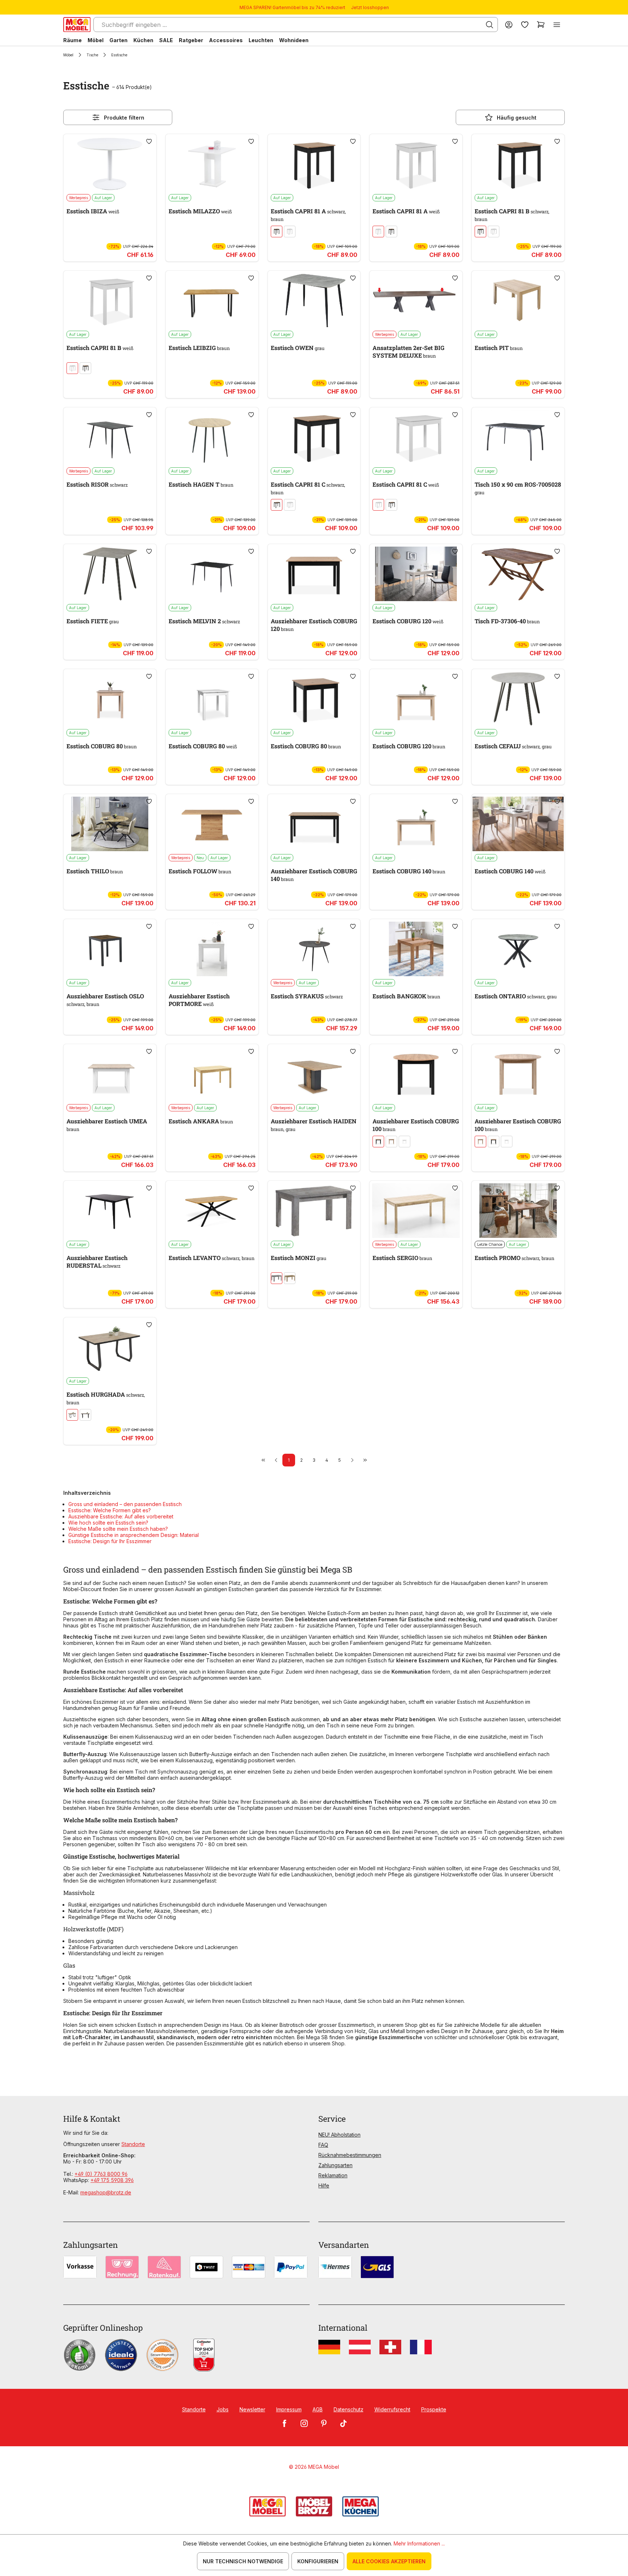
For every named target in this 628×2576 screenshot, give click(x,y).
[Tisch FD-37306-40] (518, 574)
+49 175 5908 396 (112, 2180)
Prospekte (434, 2409)
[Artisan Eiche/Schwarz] (277, 232)
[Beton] (277, 1278)
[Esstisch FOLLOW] (212, 824)
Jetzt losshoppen (370, 7)
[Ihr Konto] (509, 25)
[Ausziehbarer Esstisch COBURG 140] (314, 824)
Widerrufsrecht (392, 2409)
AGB (318, 2409)
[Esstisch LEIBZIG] (212, 301)
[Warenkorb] (541, 25)
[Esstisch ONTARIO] (518, 949)
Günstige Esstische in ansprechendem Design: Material (134, 1535)
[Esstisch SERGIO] (416, 1211)
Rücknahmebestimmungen (350, 2155)
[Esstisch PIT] (518, 301)
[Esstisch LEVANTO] (212, 1211)
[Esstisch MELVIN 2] (212, 574)
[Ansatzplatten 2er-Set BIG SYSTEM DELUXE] (416, 301)
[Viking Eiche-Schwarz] (72, 1415)
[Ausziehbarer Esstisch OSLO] (110, 949)
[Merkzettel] (525, 25)
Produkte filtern (124, 118)
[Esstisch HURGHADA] (110, 1347)
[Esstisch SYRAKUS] (314, 949)
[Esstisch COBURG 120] (416, 574)
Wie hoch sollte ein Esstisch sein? (108, 1523)
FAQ (323, 2145)
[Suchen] (490, 25)
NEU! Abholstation (339, 2135)
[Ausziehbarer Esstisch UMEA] (110, 1074)
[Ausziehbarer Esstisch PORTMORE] (212, 949)
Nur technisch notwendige (243, 2561)
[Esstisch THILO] (110, 824)
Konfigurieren (318, 2561)
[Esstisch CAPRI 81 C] (314, 437)
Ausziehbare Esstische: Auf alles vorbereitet (121, 1516)
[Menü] (557, 25)
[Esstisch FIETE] (110, 574)
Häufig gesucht (517, 118)
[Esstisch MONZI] (314, 1211)
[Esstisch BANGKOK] (416, 949)
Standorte (133, 2144)
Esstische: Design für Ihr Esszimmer (110, 1541)
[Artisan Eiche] (378, 1142)
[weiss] (290, 232)
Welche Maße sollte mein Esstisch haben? (118, 1529)
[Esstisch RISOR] (110, 437)
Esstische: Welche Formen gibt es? (110, 1510)
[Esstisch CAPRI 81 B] (518, 164)
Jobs (223, 2409)
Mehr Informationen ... (419, 2543)
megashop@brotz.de (106, 2192)
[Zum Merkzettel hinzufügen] (149, 141)
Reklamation (333, 2175)
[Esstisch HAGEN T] (212, 437)
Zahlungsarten (335, 2165)
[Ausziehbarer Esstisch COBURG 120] (314, 574)
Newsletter (252, 2409)
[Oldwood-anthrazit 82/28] (85, 1415)
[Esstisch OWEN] (314, 301)
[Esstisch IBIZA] (110, 164)
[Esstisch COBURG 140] (416, 824)
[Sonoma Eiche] (391, 1142)
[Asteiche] (290, 1278)
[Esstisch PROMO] (518, 1211)
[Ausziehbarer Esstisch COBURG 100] (416, 1074)
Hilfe (324, 2185)
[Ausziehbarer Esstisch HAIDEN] (314, 1074)
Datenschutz (349, 2409)
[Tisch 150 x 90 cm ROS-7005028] (518, 437)
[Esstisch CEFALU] (518, 699)
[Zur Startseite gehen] (77, 25)
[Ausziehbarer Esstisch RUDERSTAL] (110, 1211)
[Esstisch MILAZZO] (212, 164)
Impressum (289, 2409)
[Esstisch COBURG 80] (110, 699)
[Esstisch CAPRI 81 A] (314, 164)
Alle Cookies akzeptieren (389, 2561)
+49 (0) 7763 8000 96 (101, 2174)
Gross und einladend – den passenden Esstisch (125, 1504)
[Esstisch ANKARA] (212, 1074)
